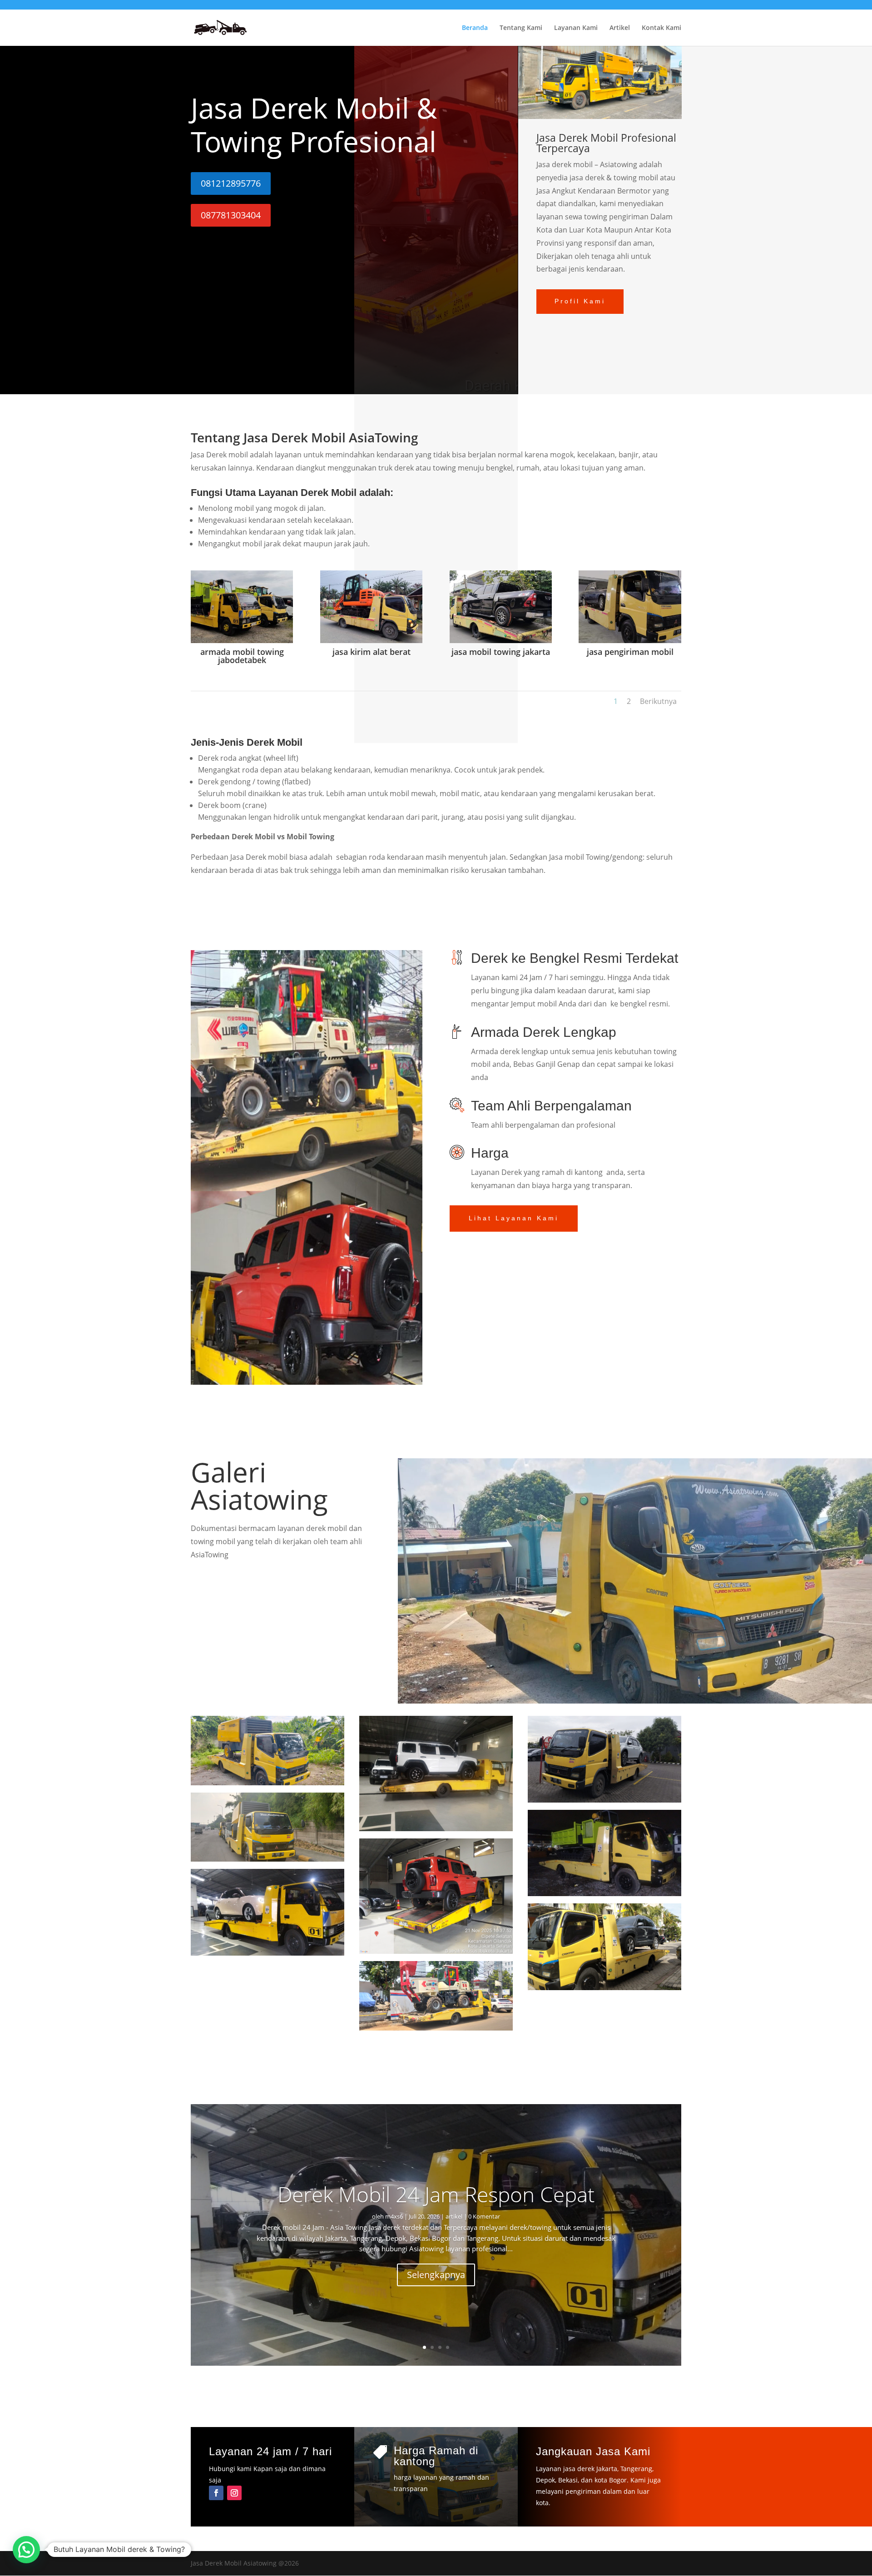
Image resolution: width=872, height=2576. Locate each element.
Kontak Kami (661, 28)
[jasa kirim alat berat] (371, 641)
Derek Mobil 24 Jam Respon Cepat (436, 2194)
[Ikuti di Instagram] (234, 2493)
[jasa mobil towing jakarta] (501, 641)
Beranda (475, 28)
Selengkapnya (436, 2275)
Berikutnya (658, 701)
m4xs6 (394, 2216)
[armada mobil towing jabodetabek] (242, 641)
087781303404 (231, 215)
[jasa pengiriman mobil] (630, 641)
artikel (454, 2216)
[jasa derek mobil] (436, 1951)
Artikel (620, 28)
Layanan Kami (576, 28)
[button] (26, 2550)
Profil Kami (580, 301)
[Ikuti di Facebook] (216, 2493)
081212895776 (231, 183)
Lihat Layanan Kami (514, 1218)
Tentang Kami (521, 28)
